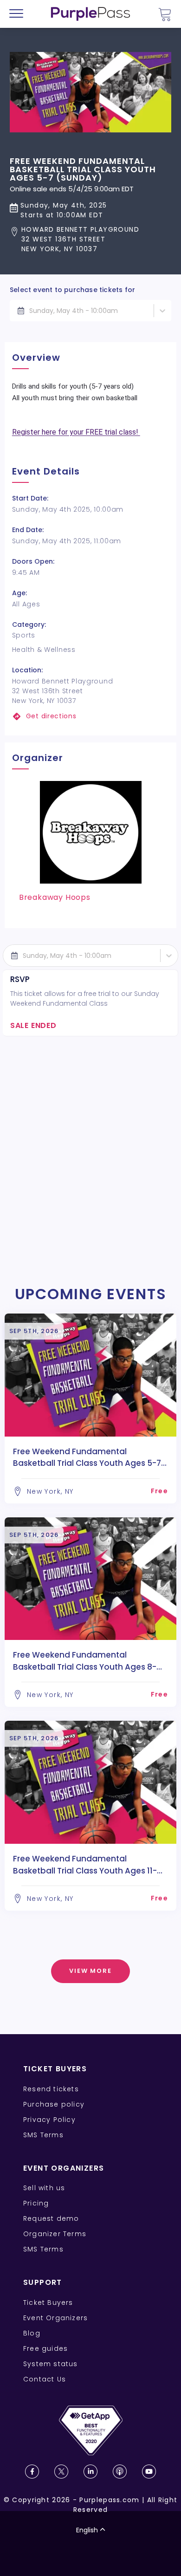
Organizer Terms (55, 2234)
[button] (90, 239)
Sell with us (44, 2188)
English (87, 2530)
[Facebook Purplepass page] (32, 2472)
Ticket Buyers (48, 2303)
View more (91, 1971)
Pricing (36, 2203)
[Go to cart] (165, 14)
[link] (91, 716)
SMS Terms (43, 2135)
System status (51, 2364)
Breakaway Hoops (55, 897)
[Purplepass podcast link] (120, 2472)
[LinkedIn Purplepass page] (90, 2472)
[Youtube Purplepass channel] (149, 2472)
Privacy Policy (49, 2120)
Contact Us (45, 2379)
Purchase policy (54, 2104)
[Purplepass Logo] (90, 14)
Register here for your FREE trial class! (76, 432)
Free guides (45, 2348)
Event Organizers (55, 2318)
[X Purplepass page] (61, 2472)
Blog (32, 2333)
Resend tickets (51, 2089)
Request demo (51, 2218)
